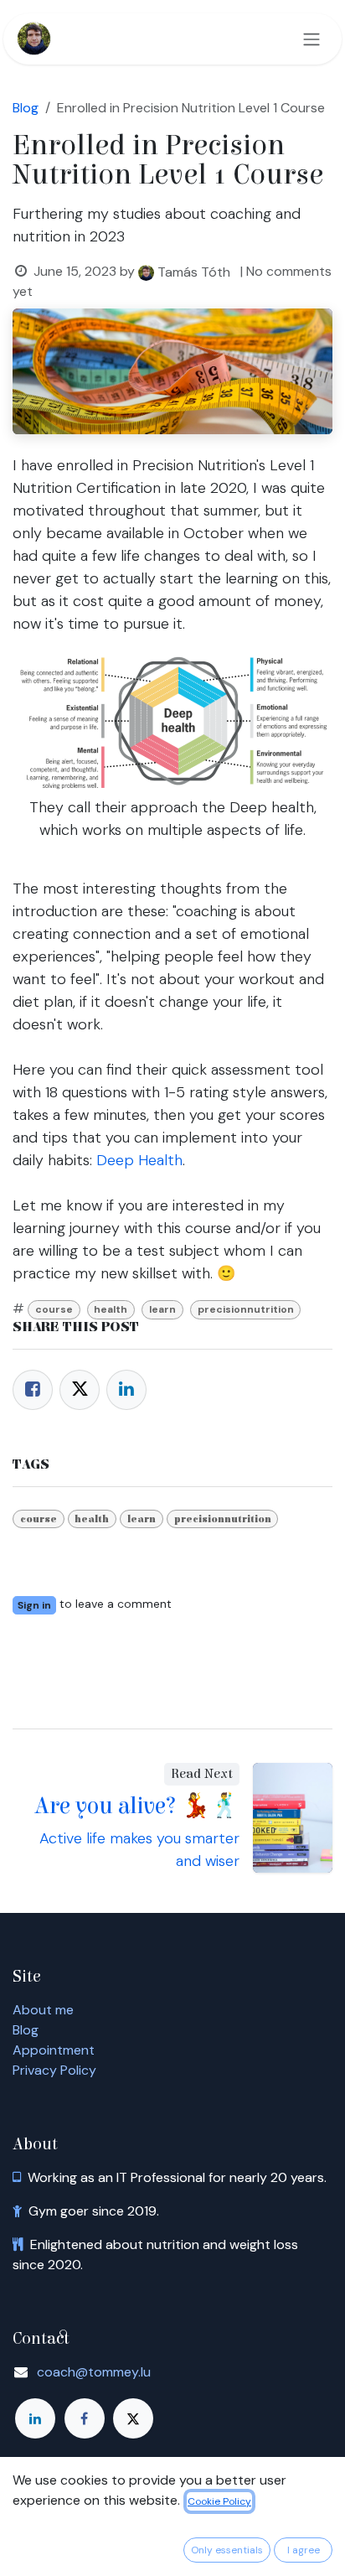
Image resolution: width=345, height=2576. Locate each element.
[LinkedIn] (126, 1390)
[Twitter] (80, 1390)
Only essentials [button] (227, 2550)
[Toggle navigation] (312, 39)
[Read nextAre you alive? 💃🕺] (293, 1818)
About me (43, 2010)
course (54, 1309)
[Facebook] (33, 1390)
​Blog (26, 108)
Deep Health (139, 1160)
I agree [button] (304, 2550)
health (111, 1309)
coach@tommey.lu (94, 2372)
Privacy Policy (54, 2070)
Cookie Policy (219, 2501)
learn (162, 1309)
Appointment (54, 2050)
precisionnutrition (246, 1309)
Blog (26, 2030)
